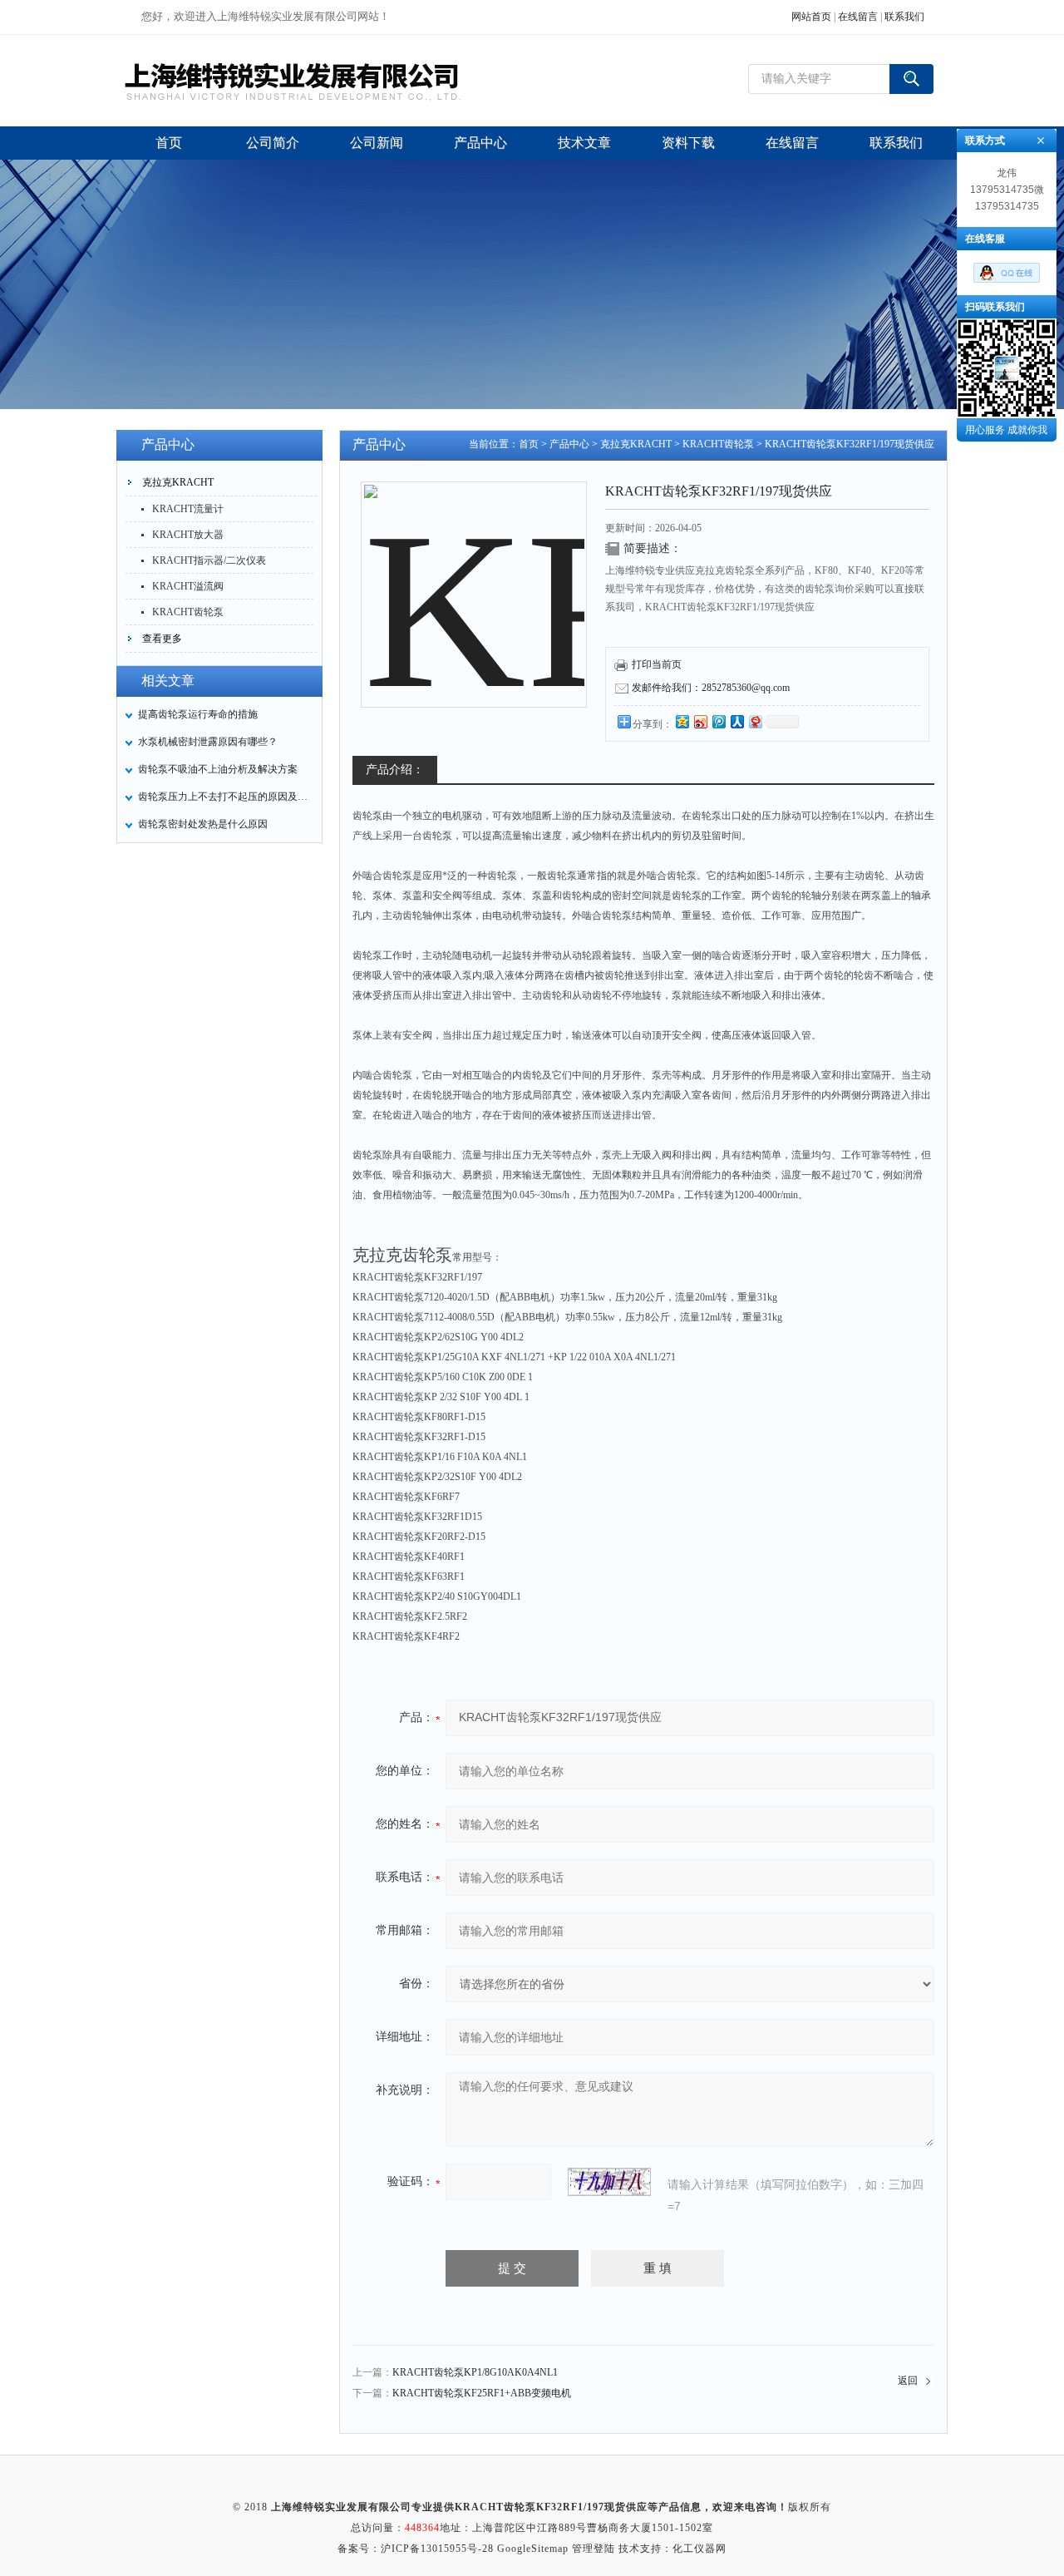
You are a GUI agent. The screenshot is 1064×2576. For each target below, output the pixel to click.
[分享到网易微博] (755, 721)
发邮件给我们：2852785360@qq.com (711, 688)
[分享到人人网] (736, 721)
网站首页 (811, 17)
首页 (529, 444)
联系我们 (904, 17)
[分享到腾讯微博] (718, 721)
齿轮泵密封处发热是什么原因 (203, 824)
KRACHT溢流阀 (188, 586)
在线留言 (858, 17)
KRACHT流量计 (188, 509)
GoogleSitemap (533, 2549)
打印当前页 (657, 664)
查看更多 (162, 639)
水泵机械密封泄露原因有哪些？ (208, 742)
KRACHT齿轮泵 (188, 612)
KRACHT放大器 (188, 535)
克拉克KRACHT (178, 482)
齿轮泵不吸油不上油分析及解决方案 (218, 769)
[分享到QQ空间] (682, 721)
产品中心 (569, 444)
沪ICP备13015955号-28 (437, 2549)
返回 (908, 2381)
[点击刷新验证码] (609, 2182)
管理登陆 (594, 2549)
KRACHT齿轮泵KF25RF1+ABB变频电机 (482, 2393)
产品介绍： (395, 770)
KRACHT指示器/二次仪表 (209, 560)
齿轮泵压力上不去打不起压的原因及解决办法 (225, 797)
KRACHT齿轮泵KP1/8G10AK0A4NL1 (475, 2372)
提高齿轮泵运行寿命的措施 (198, 714)
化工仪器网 (699, 2549)
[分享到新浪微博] (700, 721)
